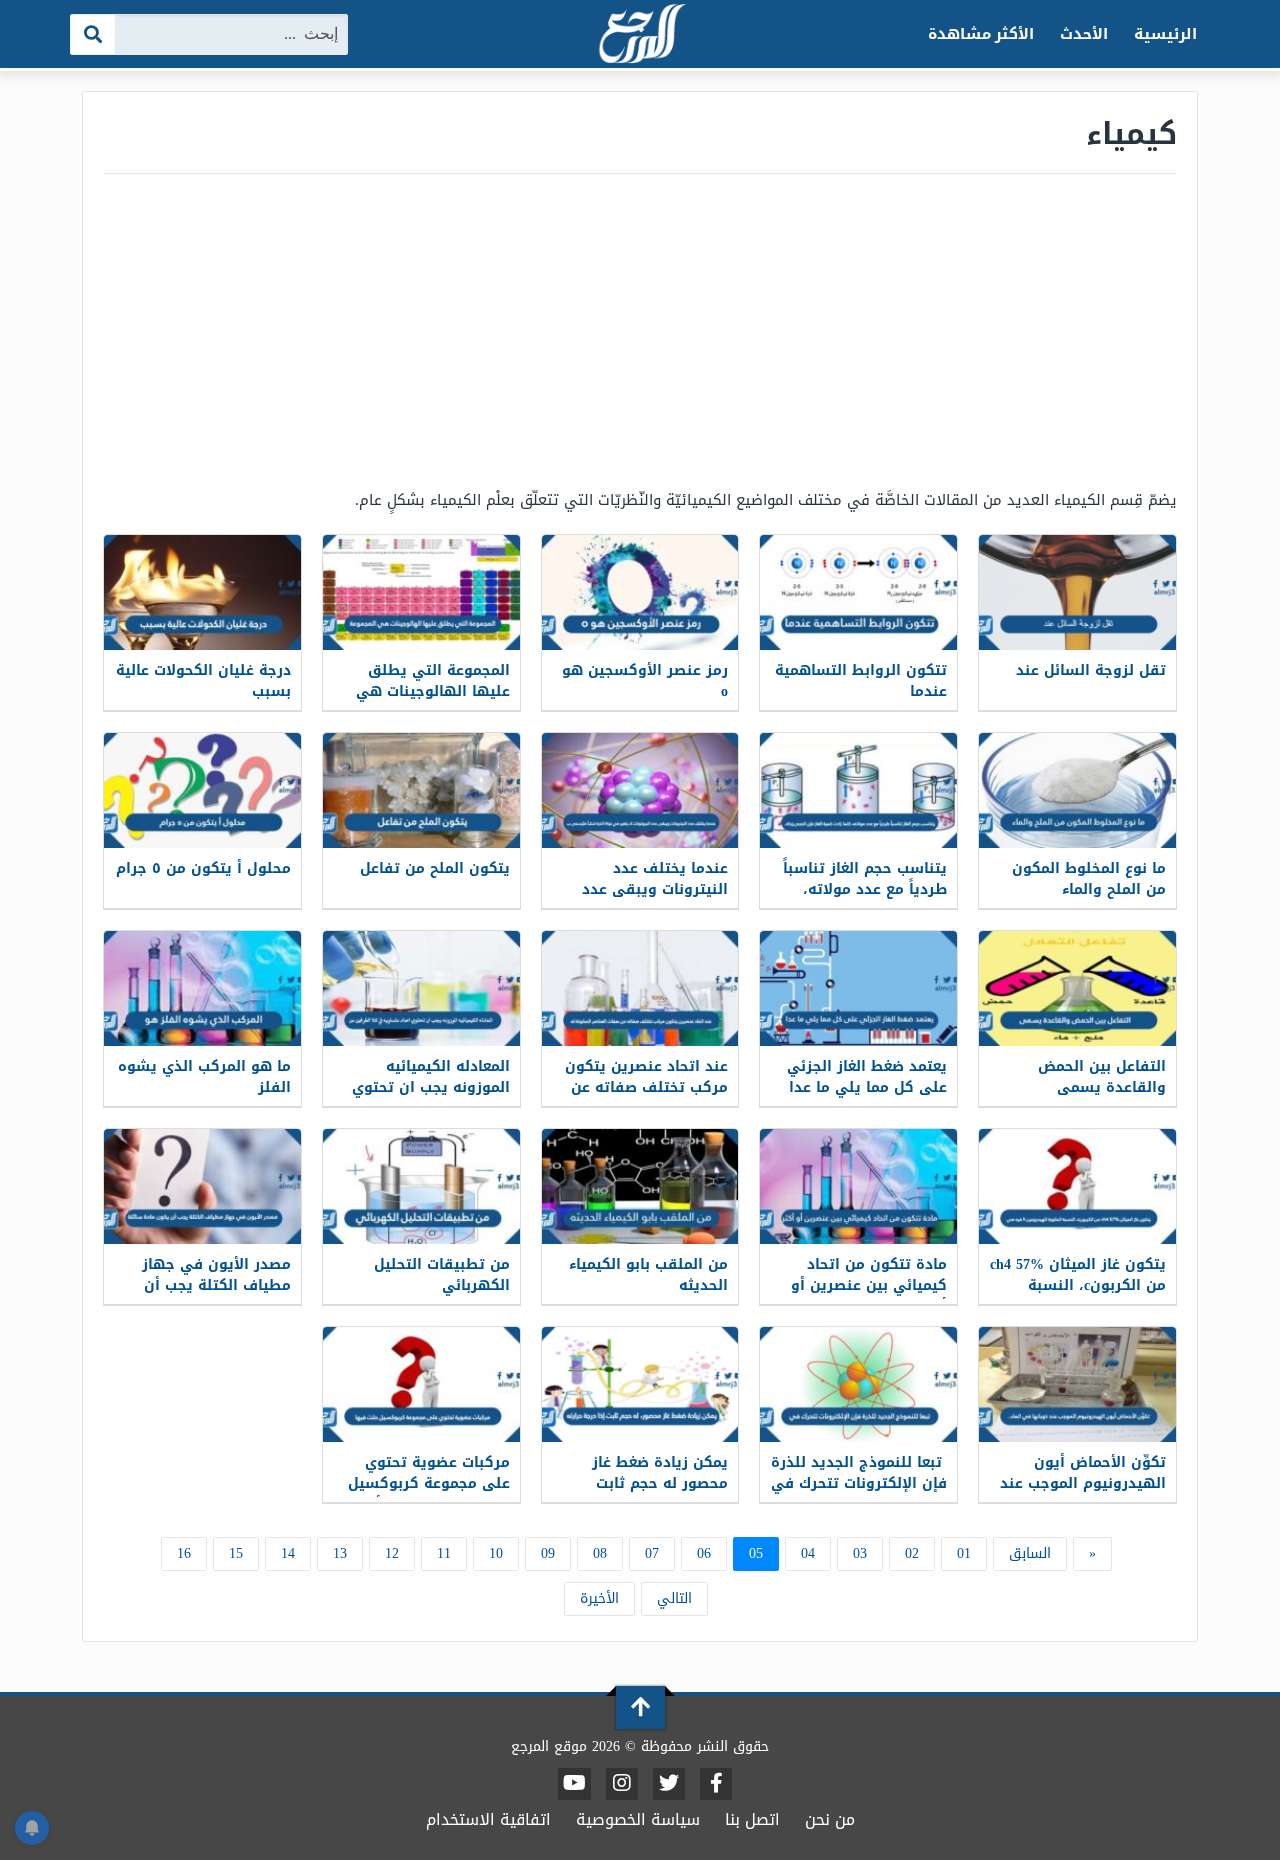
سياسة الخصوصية (638, 1819)
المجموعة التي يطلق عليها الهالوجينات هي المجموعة (433, 691)
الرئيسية (1165, 34)
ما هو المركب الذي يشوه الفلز (204, 1077)
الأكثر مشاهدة (981, 34)
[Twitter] (669, 1784)
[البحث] (93, 34)
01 (964, 1553)
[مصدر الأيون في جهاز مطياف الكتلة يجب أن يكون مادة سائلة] (202, 1186)
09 (548, 1553)
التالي (674, 1598)
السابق (1030, 1553)
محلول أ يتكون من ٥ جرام (203, 868)
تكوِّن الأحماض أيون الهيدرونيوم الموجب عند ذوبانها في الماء (1083, 1483)
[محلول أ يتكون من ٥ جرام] (202, 790)
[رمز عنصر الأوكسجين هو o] (640, 592)
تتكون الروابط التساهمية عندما (861, 681)
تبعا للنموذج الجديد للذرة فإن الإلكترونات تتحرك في (859, 1473)
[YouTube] (574, 1784)
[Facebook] (716, 1784)
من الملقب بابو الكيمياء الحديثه (648, 1275)
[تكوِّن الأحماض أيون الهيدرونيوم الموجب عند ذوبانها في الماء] (1077, 1384)
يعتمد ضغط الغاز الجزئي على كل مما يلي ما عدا (867, 1077)
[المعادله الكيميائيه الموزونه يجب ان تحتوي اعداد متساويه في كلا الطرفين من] (421, 988)
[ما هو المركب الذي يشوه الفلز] (202, 988)
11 (444, 1553)
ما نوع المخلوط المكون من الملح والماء (1089, 879)
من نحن (830, 1819)
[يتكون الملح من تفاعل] (421, 790)
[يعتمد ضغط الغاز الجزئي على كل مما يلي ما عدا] (858, 988)
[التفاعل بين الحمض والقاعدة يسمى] (1077, 988)
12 (392, 1553)
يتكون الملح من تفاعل (435, 868)
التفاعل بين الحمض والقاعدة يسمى (1102, 1077)
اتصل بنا (752, 1819)
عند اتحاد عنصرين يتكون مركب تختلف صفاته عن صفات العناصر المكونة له (644, 1087)
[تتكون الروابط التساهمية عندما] (858, 592)
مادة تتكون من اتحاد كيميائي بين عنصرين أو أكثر (869, 1285)
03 (860, 1553)
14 (288, 1553)
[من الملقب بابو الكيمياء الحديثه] (640, 1186)
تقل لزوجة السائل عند (1091, 670)
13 (340, 1553)
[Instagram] (622, 1784)
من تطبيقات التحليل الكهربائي (442, 1275)
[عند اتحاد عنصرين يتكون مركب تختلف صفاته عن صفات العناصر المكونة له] (640, 988)
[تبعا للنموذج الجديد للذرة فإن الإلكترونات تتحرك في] (858, 1384)
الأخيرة (599, 1598)
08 (600, 1553)
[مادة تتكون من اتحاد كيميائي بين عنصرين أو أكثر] (858, 1186)
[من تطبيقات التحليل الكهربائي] (421, 1186)
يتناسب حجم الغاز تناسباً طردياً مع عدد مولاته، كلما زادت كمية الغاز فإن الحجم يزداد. (863, 900)
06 (704, 1553)
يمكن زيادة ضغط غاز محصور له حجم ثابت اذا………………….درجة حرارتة (652, 1494)
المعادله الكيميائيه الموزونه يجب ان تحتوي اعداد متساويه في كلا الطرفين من (431, 1098)
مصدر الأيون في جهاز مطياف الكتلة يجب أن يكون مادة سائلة (216, 1285)
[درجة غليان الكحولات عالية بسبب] (202, 592)
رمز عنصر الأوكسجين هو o (645, 681)
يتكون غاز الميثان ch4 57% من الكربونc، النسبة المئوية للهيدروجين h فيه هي (1078, 1296)
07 (652, 1553)
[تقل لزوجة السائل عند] (1077, 592)
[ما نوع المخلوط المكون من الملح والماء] (1077, 790)
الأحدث (1084, 34)
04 (808, 1553)
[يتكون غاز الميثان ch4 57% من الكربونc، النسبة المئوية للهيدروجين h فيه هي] (1077, 1186)
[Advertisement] (640, 330)
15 (236, 1553)
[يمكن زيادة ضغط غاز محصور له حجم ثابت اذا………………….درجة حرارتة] (640, 1384)
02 (912, 1553)
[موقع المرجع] (640, 35)
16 (184, 1553)
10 (496, 1553)
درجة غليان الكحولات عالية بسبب (203, 681)
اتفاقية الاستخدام (488, 1819)
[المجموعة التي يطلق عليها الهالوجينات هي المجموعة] (421, 592)
